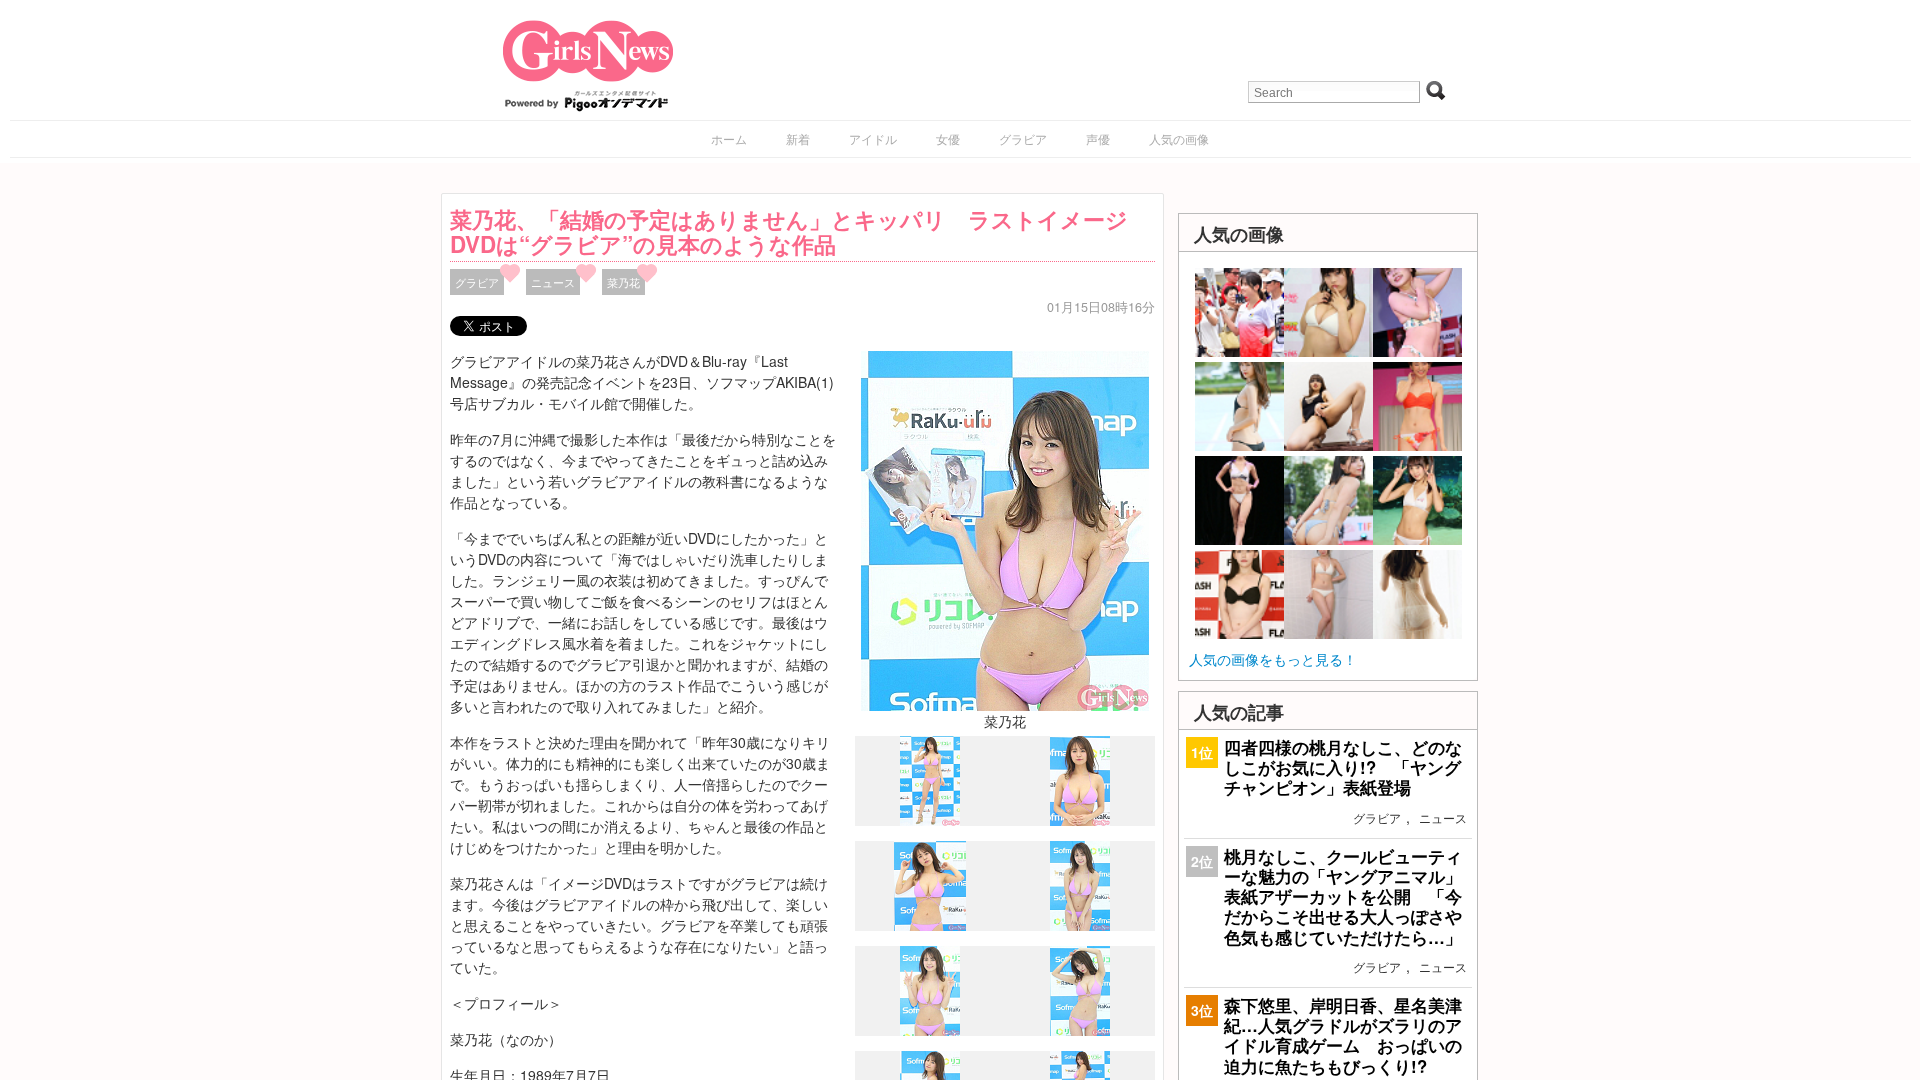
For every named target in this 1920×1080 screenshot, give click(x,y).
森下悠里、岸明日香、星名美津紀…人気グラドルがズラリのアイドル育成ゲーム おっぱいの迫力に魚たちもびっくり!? (1343, 1035)
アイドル (873, 138)
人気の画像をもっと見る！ (1273, 659)
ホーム (729, 138)
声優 (1098, 138)
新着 (798, 138)
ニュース (553, 282)
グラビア (1023, 138)
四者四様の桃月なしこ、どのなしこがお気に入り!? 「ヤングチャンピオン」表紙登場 (1343, 767)
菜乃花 (623, 282)
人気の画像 (1179, 138)
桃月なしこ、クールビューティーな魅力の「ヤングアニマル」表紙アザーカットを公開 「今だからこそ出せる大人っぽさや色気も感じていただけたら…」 (1343, 896)
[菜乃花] (1005, 529)
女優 (948, 138)
